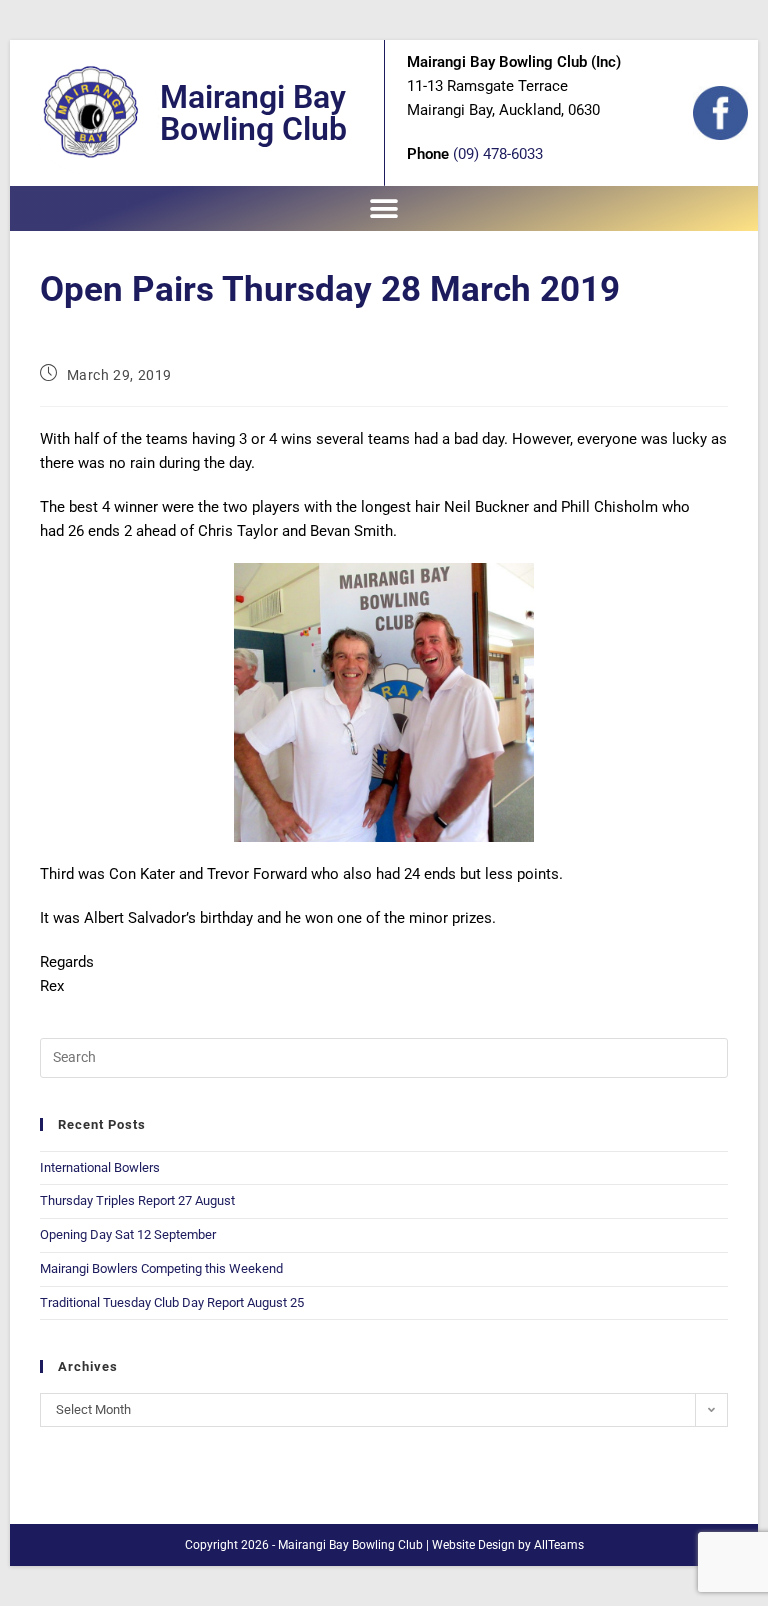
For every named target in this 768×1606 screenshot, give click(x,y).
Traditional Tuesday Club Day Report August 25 (172, 1302)
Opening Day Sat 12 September (128, 1234)
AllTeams (559, 1545)
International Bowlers (100, 1167)
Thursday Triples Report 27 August (137, 1200)
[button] (384, 208)
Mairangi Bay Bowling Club (253, 113)
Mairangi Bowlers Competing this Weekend (161, 1268)
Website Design (473, 1545)
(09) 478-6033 (498, 154)
